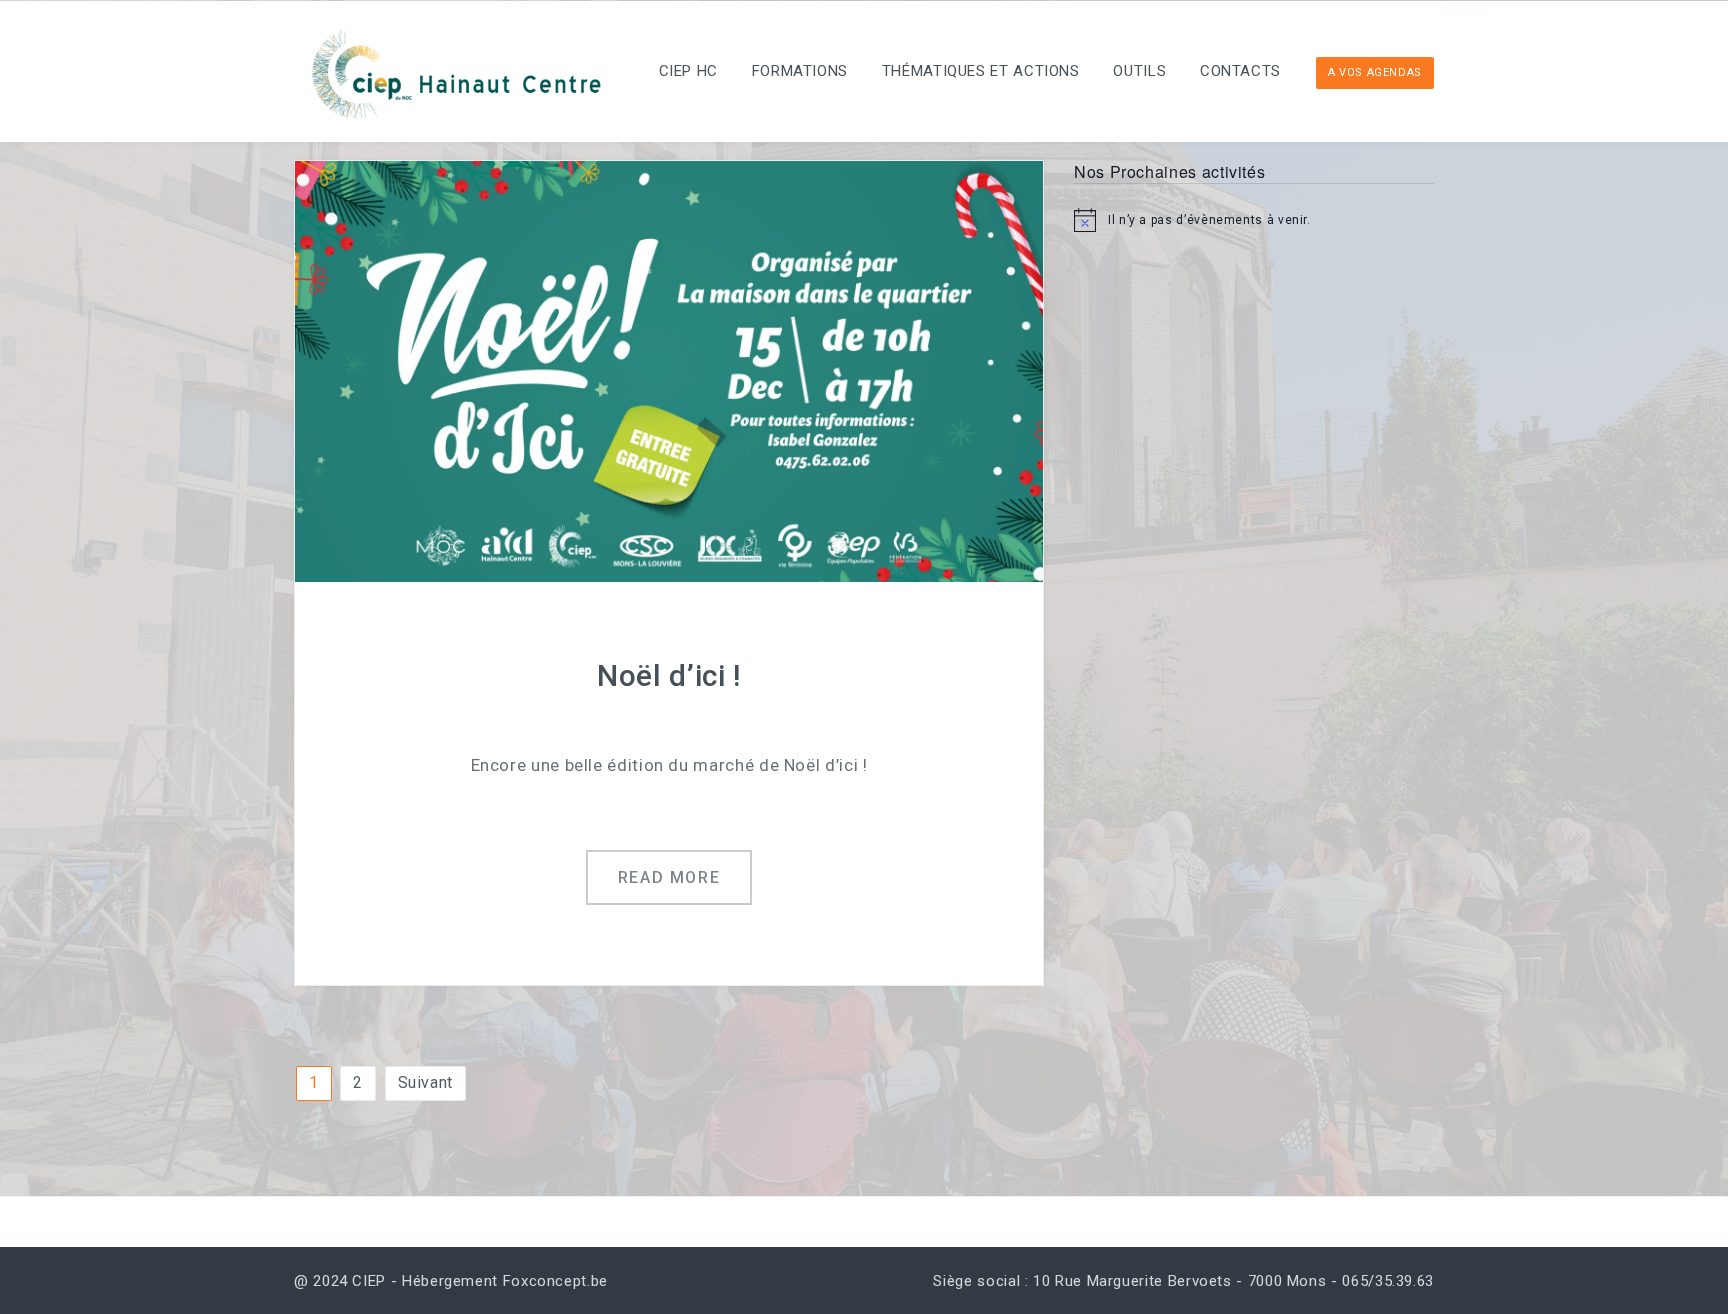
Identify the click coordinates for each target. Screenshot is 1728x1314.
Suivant (425, 1082)
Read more (669, 877)
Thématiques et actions (981, 71)
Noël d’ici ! (669, 675)
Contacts (1240, 71)
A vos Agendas (1375, 72)
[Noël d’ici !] (669, 370)
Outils (1139, 71)
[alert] (1254, 220)
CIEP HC (688, 71)
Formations (800, 71)
